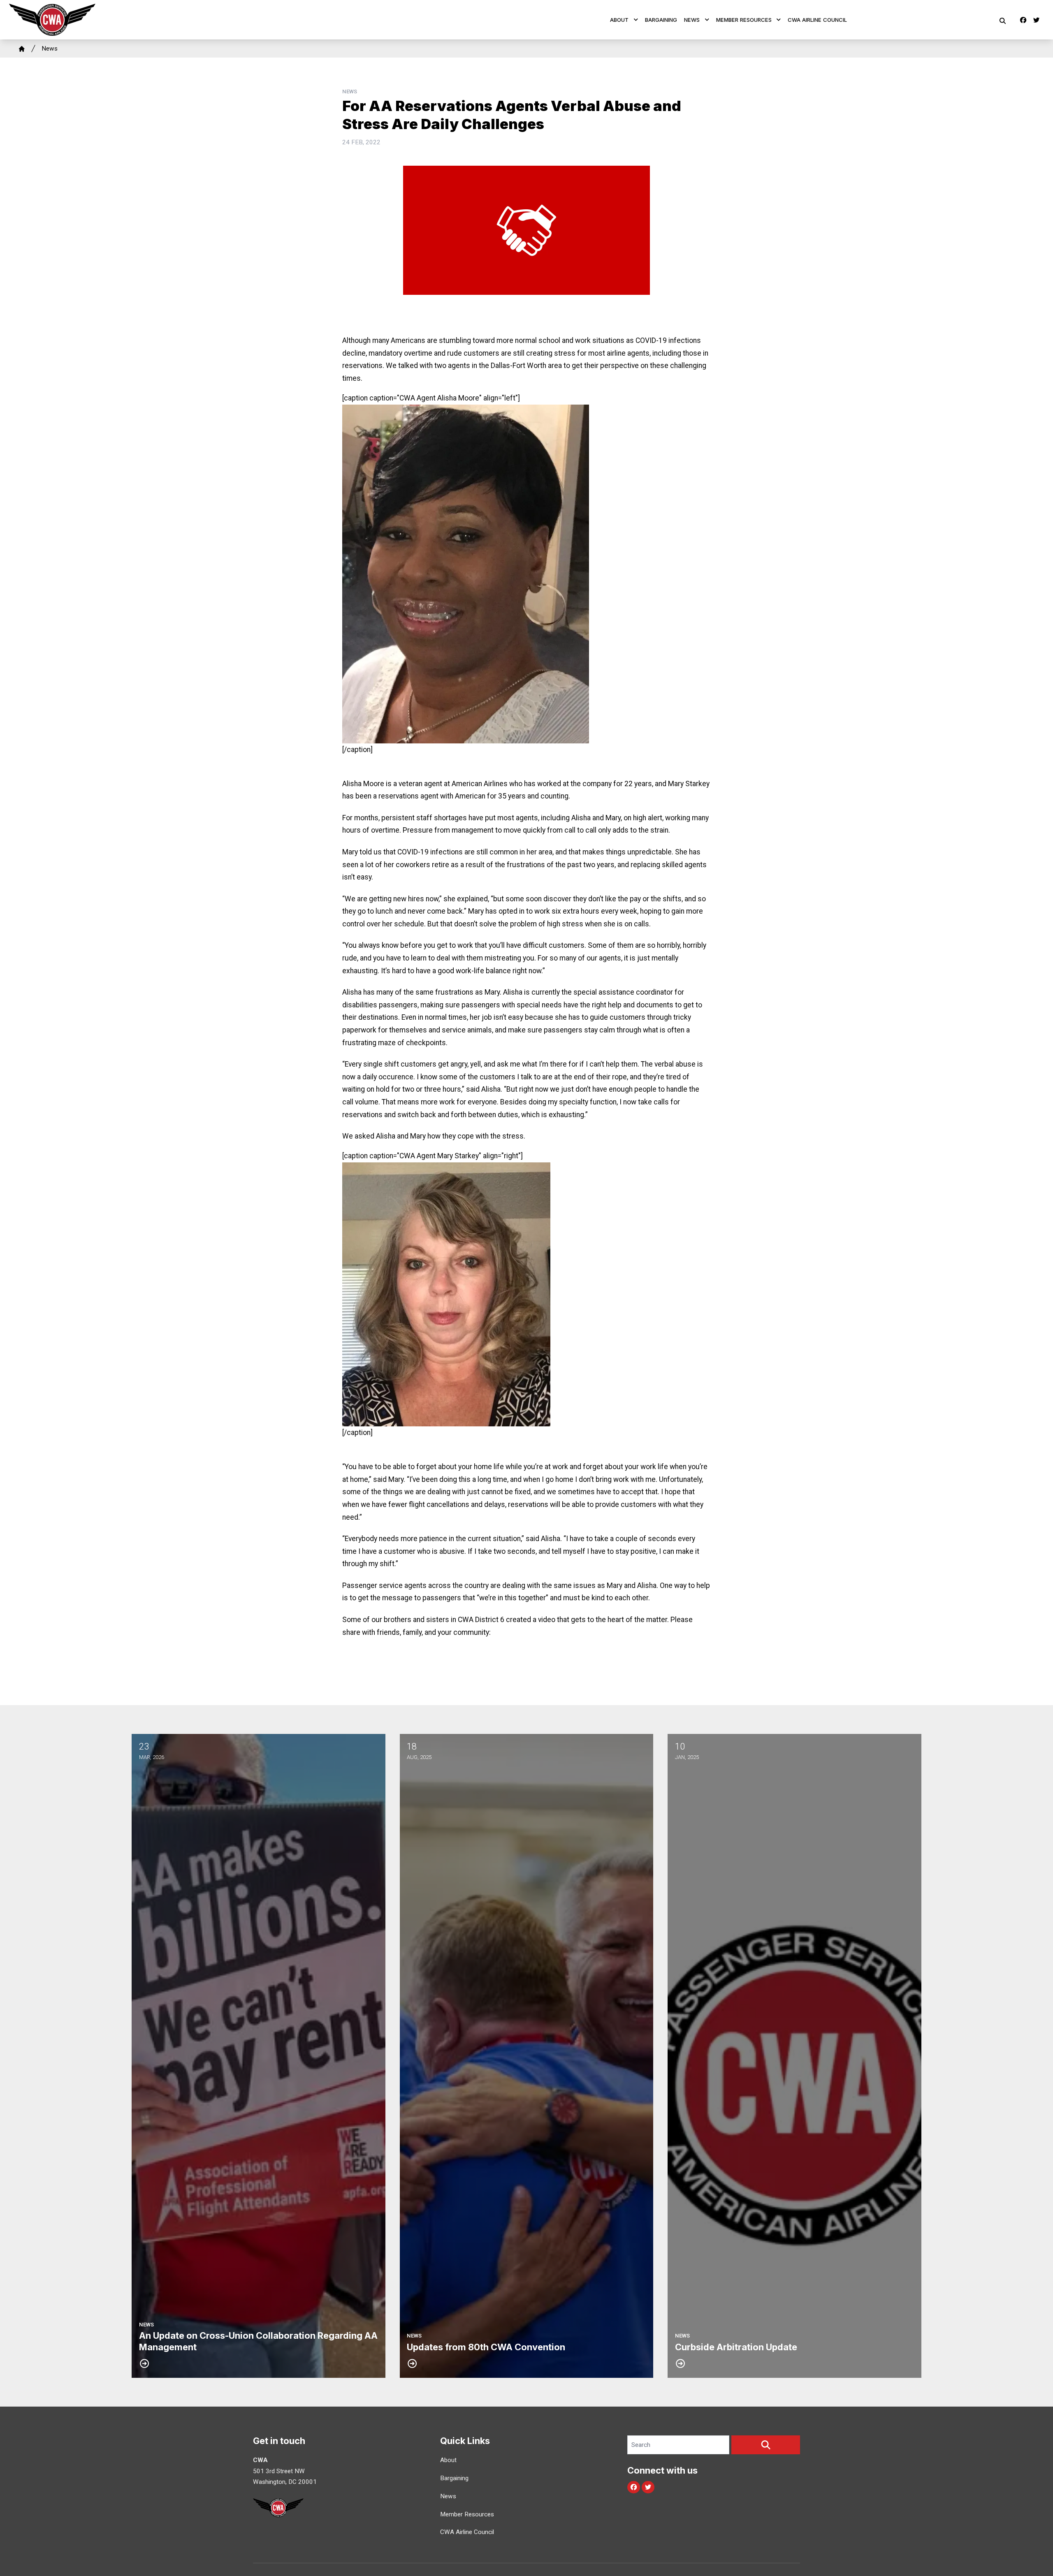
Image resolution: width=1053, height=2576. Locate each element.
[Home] (22, 49)
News (692, 20)
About (619, 20)
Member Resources (744, 20)
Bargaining (661, 20)
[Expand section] (636, 20)
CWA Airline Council (817, 20)
